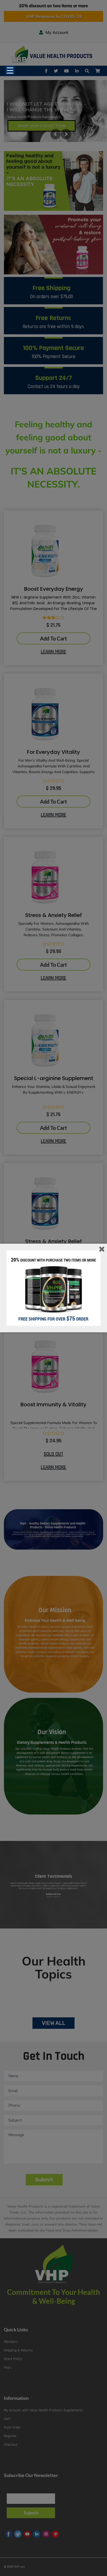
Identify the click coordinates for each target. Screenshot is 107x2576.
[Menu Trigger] (10, 70)
